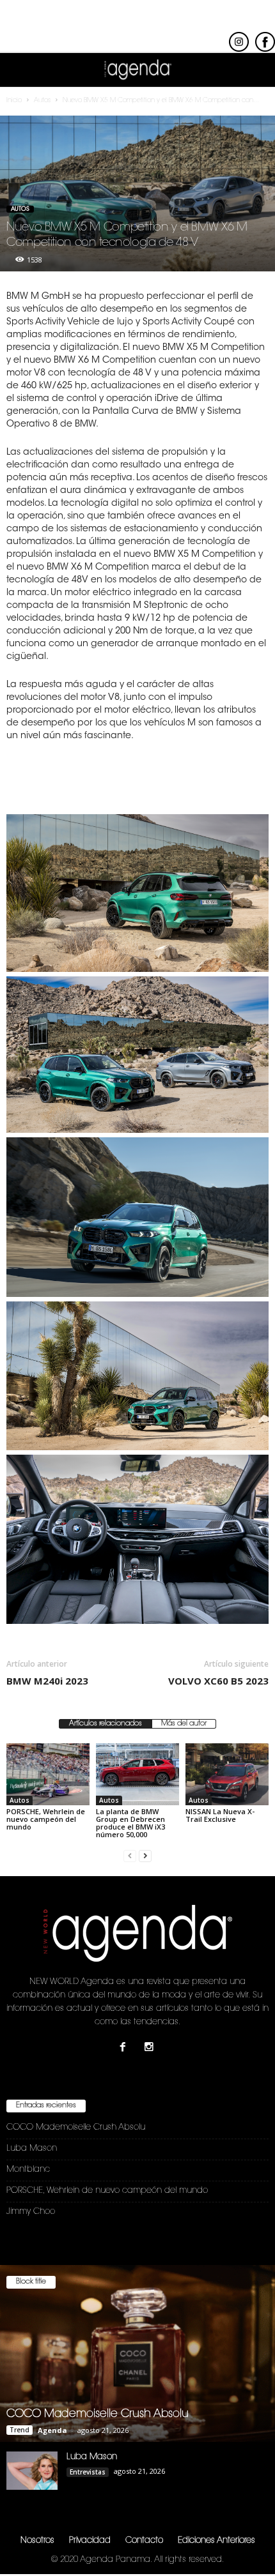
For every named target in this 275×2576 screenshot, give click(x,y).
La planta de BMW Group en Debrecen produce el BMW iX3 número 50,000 (130, 1823)
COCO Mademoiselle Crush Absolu (76, 2127)
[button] (255, 70)
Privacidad (90, 2541)
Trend (20, 2430)
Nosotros (37, 2541)
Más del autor (184, 1724)
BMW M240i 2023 (47, 1681)
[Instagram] (151, 2049)
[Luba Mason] (32, 2471)
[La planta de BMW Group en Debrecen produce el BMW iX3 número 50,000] (137, 1774)
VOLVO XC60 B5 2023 (218, 1681)
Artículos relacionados (106, 1724)
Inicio (14, 101)
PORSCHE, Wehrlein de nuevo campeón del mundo (46, 1819)
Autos (20, 209)
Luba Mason (32, 2148)
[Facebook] (126, 2049)
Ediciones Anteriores (216, 2541)
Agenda (52, 2430)
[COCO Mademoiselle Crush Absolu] (137, 2353)
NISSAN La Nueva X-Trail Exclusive (220, 1815)
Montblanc (28, 2170)
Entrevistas (88, 2472)
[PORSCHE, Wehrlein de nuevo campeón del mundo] (48, 1774)
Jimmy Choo (31, 2212)
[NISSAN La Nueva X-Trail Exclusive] (227, 1774)
